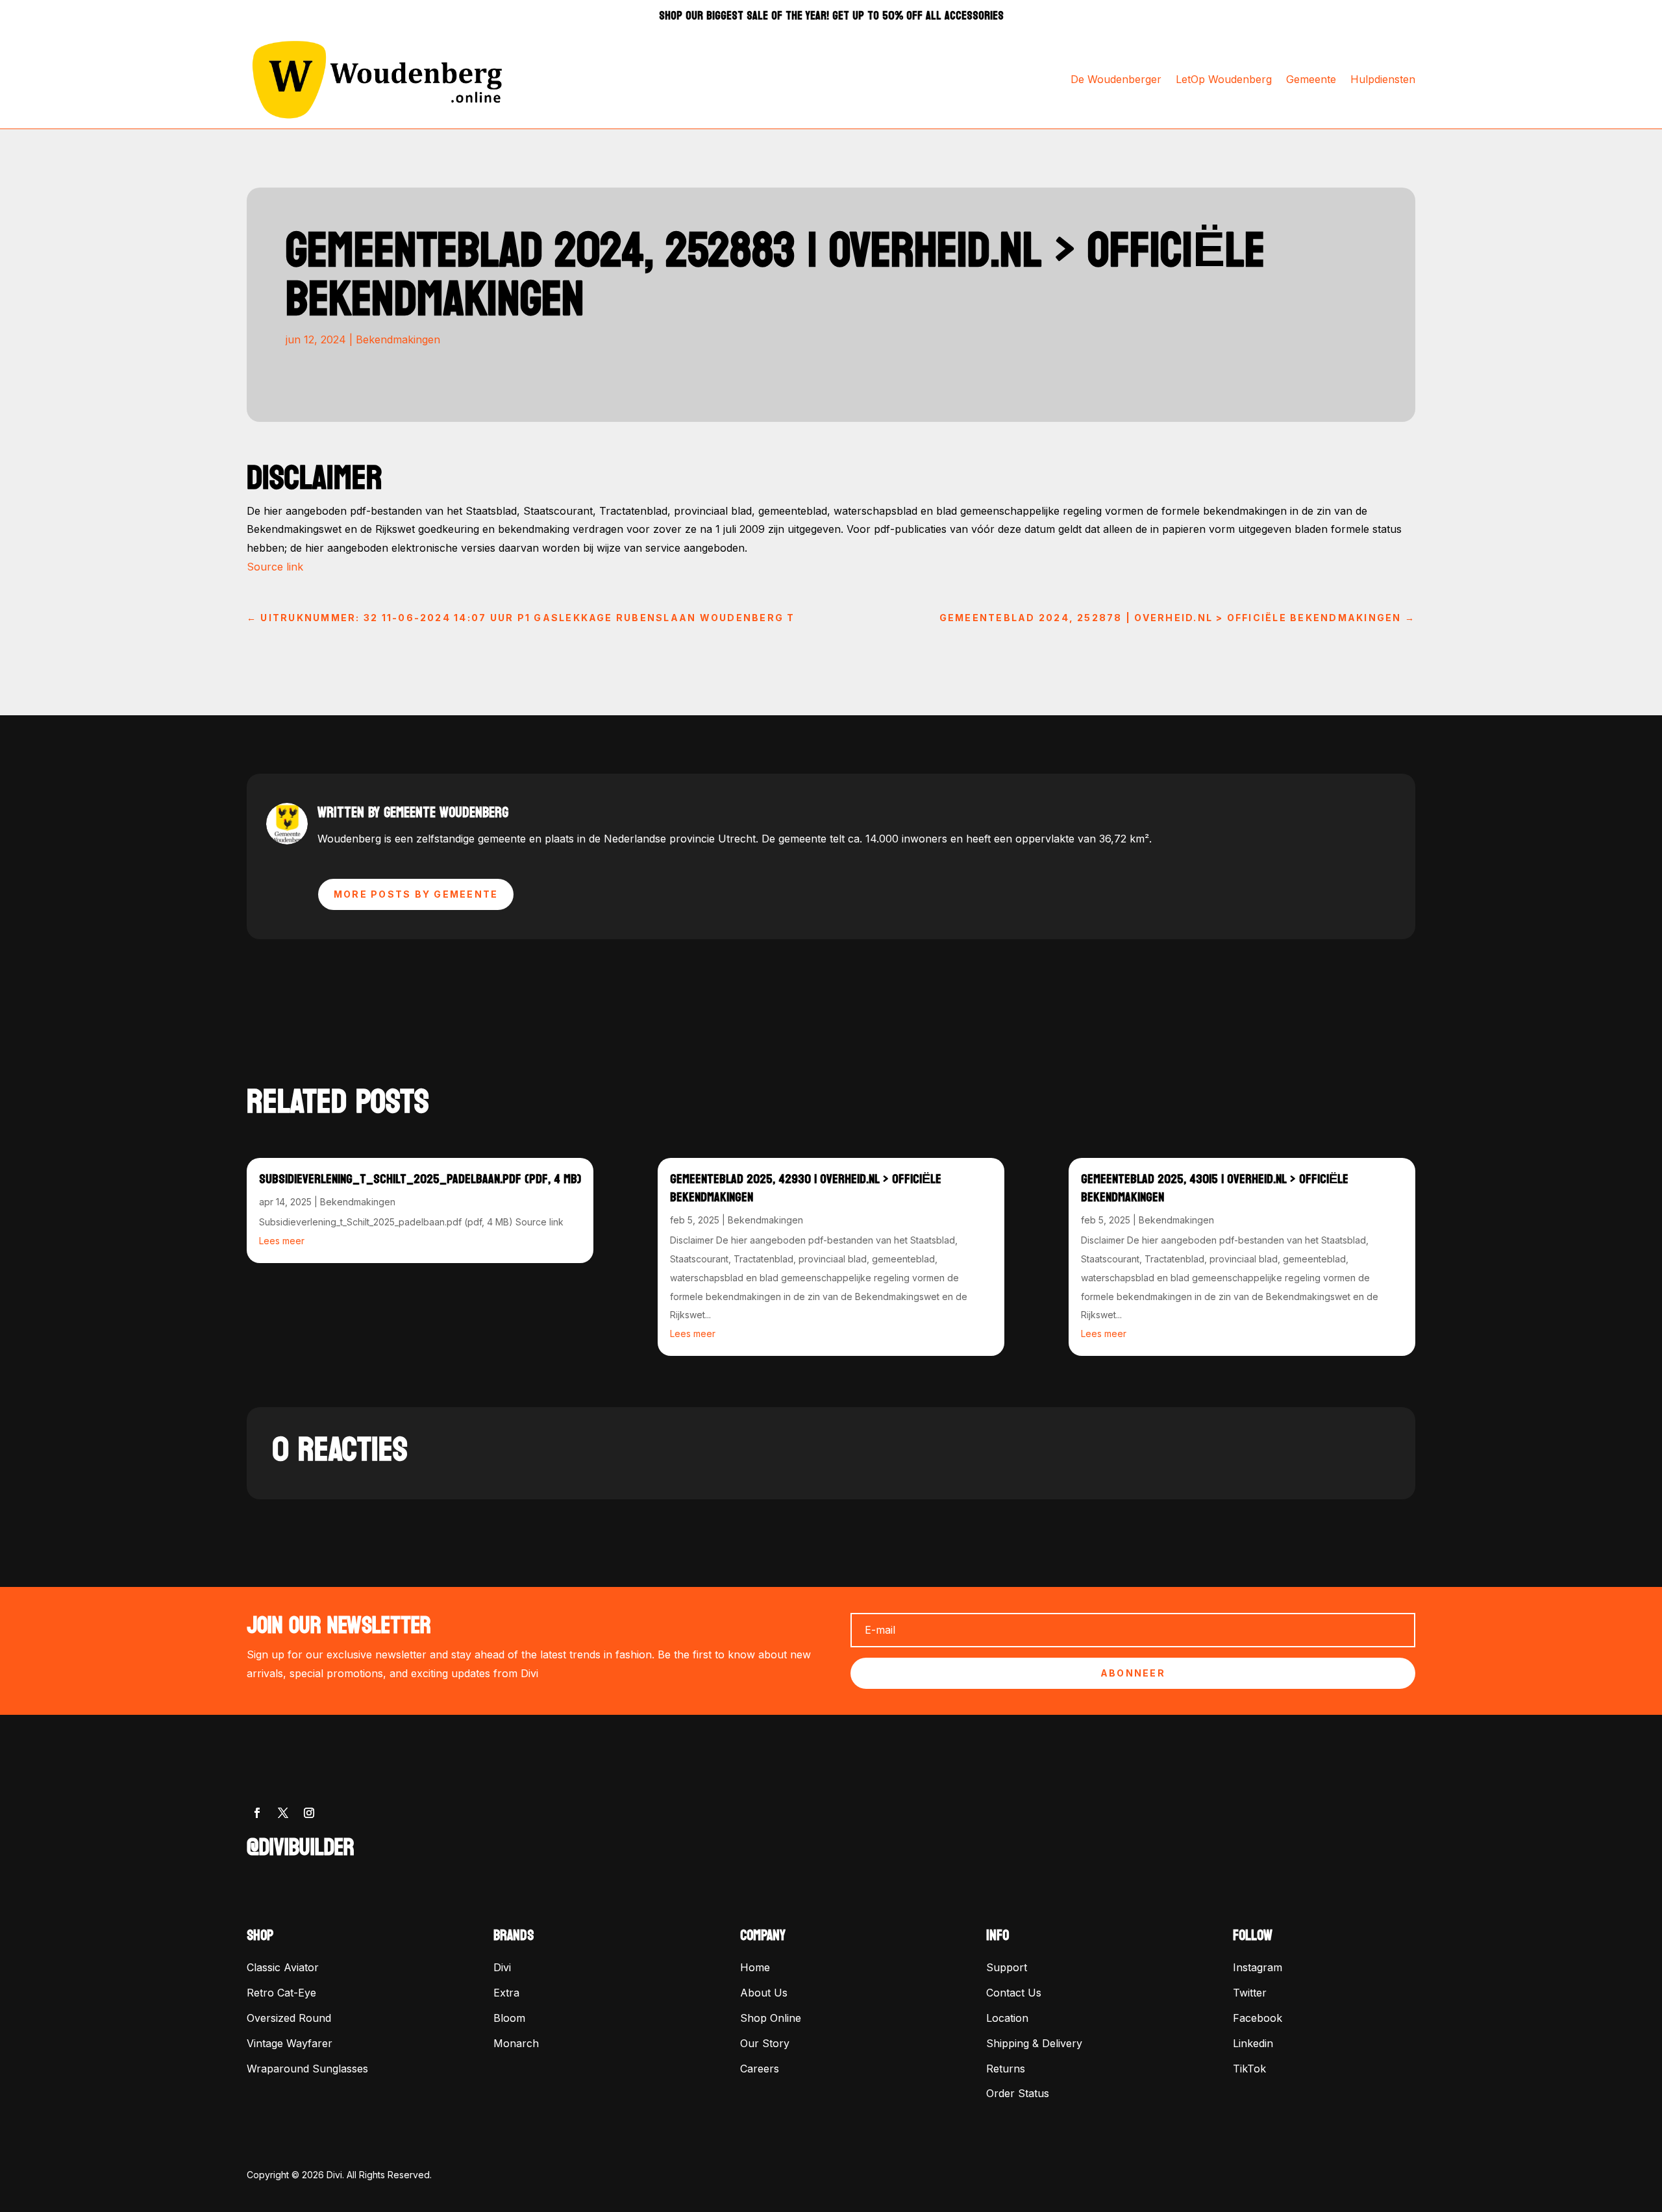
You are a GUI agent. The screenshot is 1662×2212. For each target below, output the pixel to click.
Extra (506, 1993)
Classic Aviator (283, 1967)
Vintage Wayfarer (290, 2043)
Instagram (1258, 1967)
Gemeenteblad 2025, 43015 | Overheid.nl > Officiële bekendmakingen (1215, 1188)
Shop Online (771, 2018)
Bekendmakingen (398, 339)
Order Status (1018, 2093)
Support (1007, 1967)
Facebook (1258, 2018)
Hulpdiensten (1383, 79)
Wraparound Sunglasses (307, 2069)
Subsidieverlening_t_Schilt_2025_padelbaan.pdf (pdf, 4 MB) (420, 1179)
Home (755, 1967)
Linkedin (1253, 2043)
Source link (275, 567)
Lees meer (282, 1241)
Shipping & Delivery (1034, 2043)
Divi (502, 1967)
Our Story (765, 2043)
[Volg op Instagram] (309, 1813)
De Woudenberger (1116, 79)
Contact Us (1014, 1993)
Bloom (509, 2018)
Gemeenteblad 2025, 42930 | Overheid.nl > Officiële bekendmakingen (806, 1188)
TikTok (1249, 2069)
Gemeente (1311, 79)
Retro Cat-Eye (281, 1993)
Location (1007, 2018)
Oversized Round (289, 2018)
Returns (1006, 2069)
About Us (764, 1993)
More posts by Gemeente (416, 894)
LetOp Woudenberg (1224, 79)
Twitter (1250, 1993)
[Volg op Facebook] (257, 1813)
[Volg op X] (283, 1813)
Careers (760, 2069)
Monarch (516, 2043)
